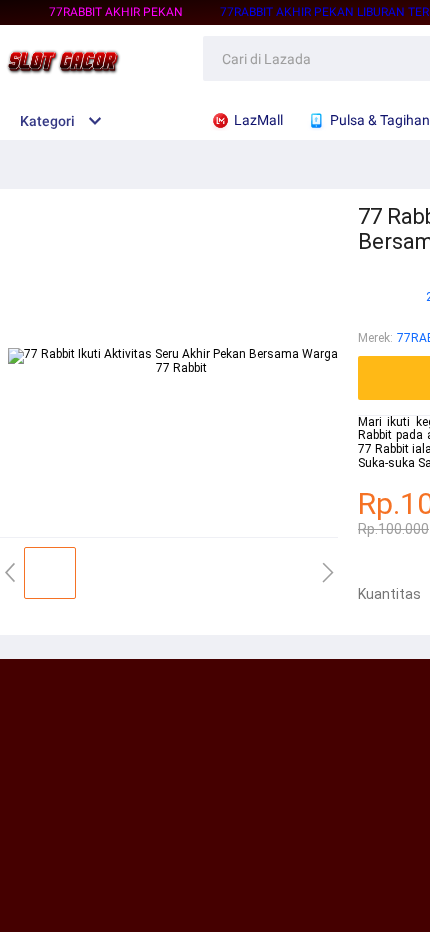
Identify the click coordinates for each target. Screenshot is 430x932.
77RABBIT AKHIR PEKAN (116, 12)
